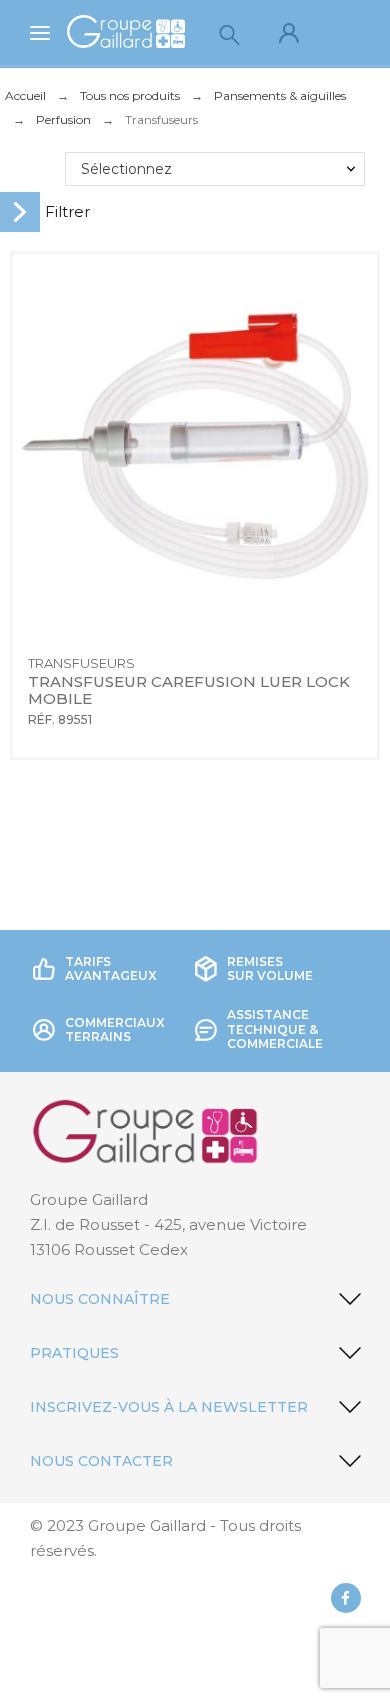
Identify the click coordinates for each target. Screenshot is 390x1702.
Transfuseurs (81, 663)
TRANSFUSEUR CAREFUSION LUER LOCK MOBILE (191, 690)
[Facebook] (346, 1598)
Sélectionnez (126, 169)
